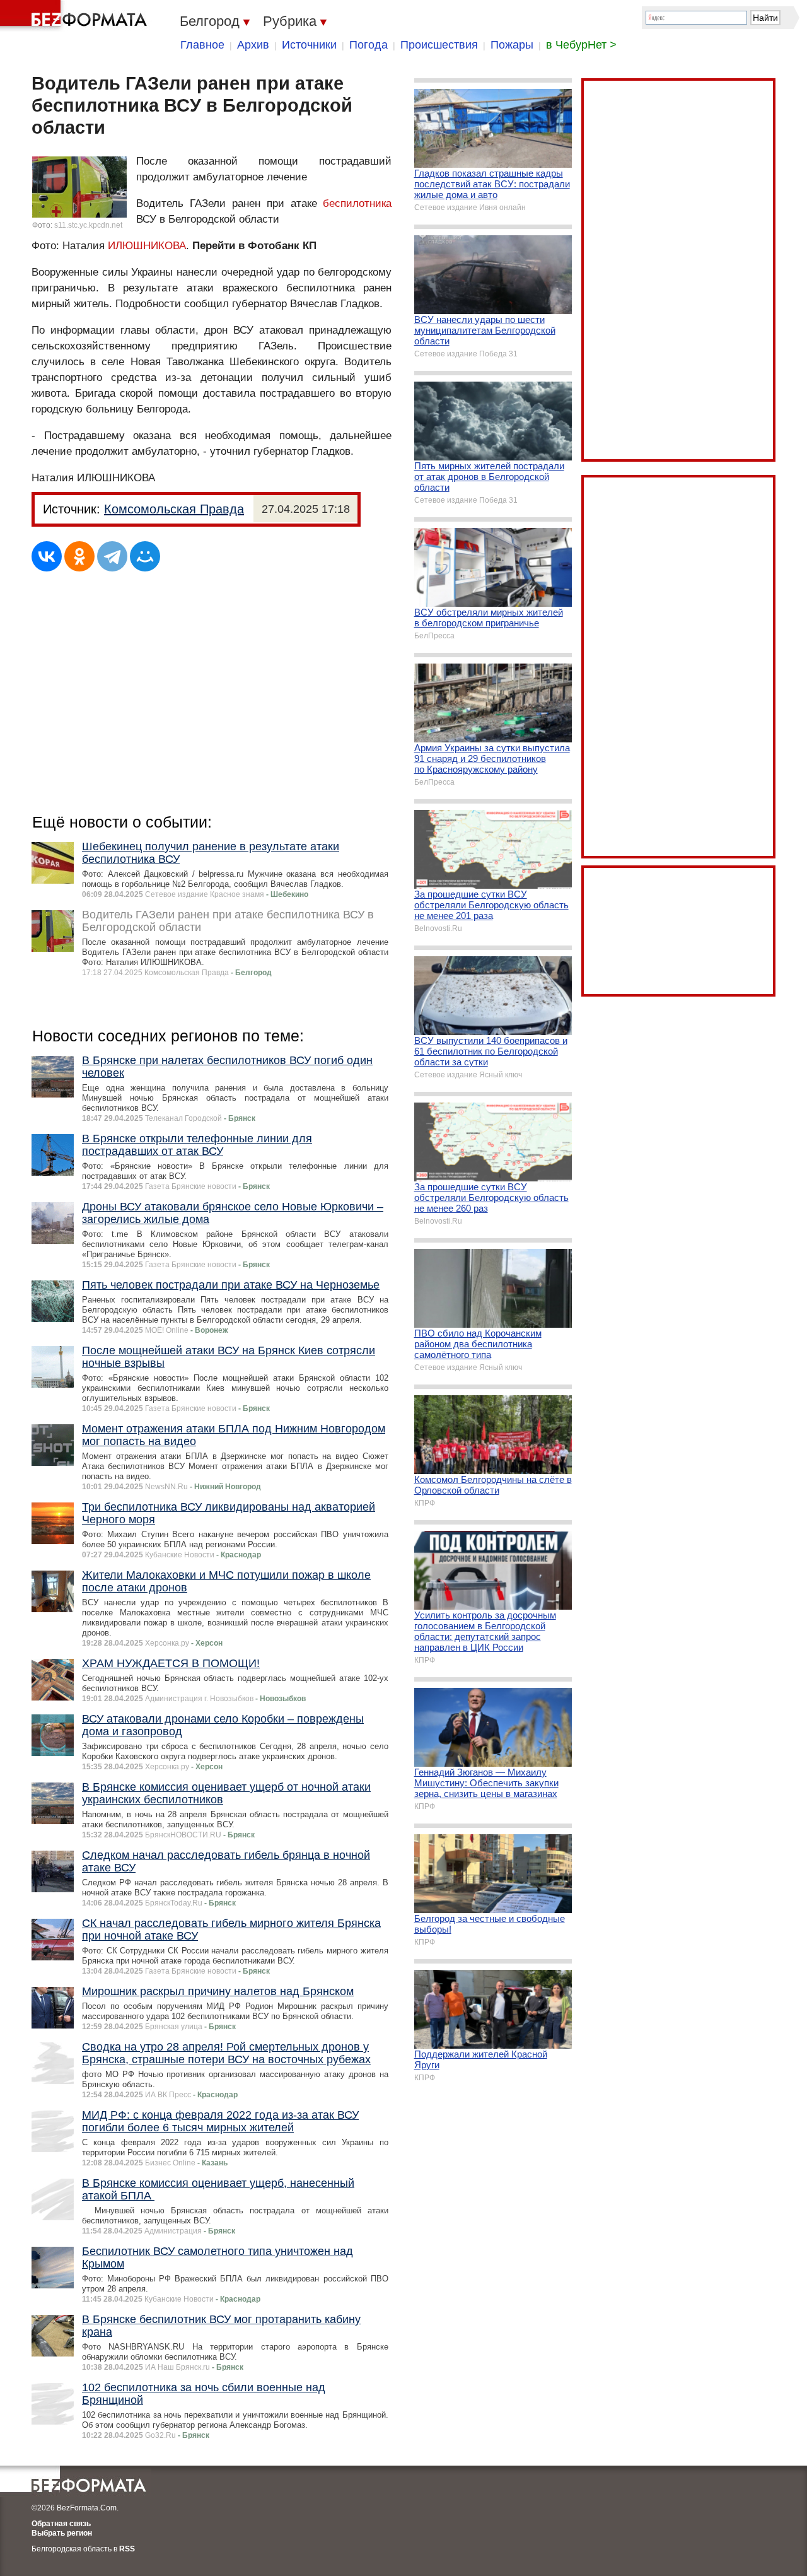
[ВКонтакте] (47, 556)
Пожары (512, 45)
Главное (202, 45)
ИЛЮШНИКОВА (147, 246)
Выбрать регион (62, 2533)
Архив (253, 45)
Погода (369, 45)
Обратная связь (61, 2524)
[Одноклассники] (79, 556)
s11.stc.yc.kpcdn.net (88, 225)
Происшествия (439, 45)
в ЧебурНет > (581, 45)
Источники (309, 45)
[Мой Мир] (145, 556)
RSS (127, 2549)
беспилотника (357, 203)
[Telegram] (112, 556)
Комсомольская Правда (174, 509)
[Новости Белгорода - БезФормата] (76, 16)
